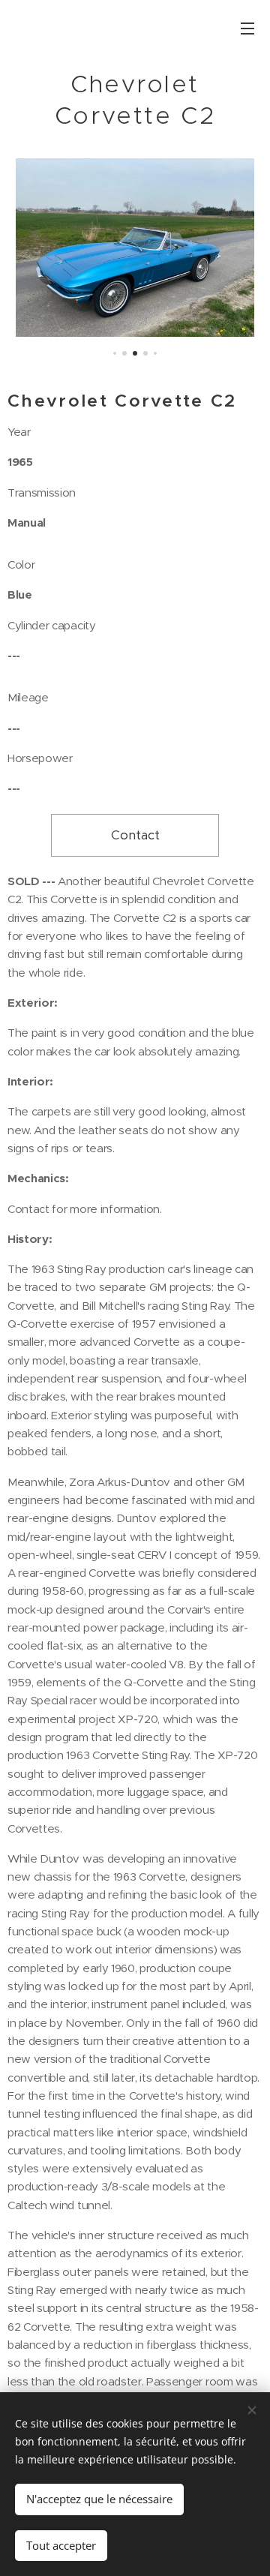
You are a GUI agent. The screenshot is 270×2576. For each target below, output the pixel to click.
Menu (247, 28)
